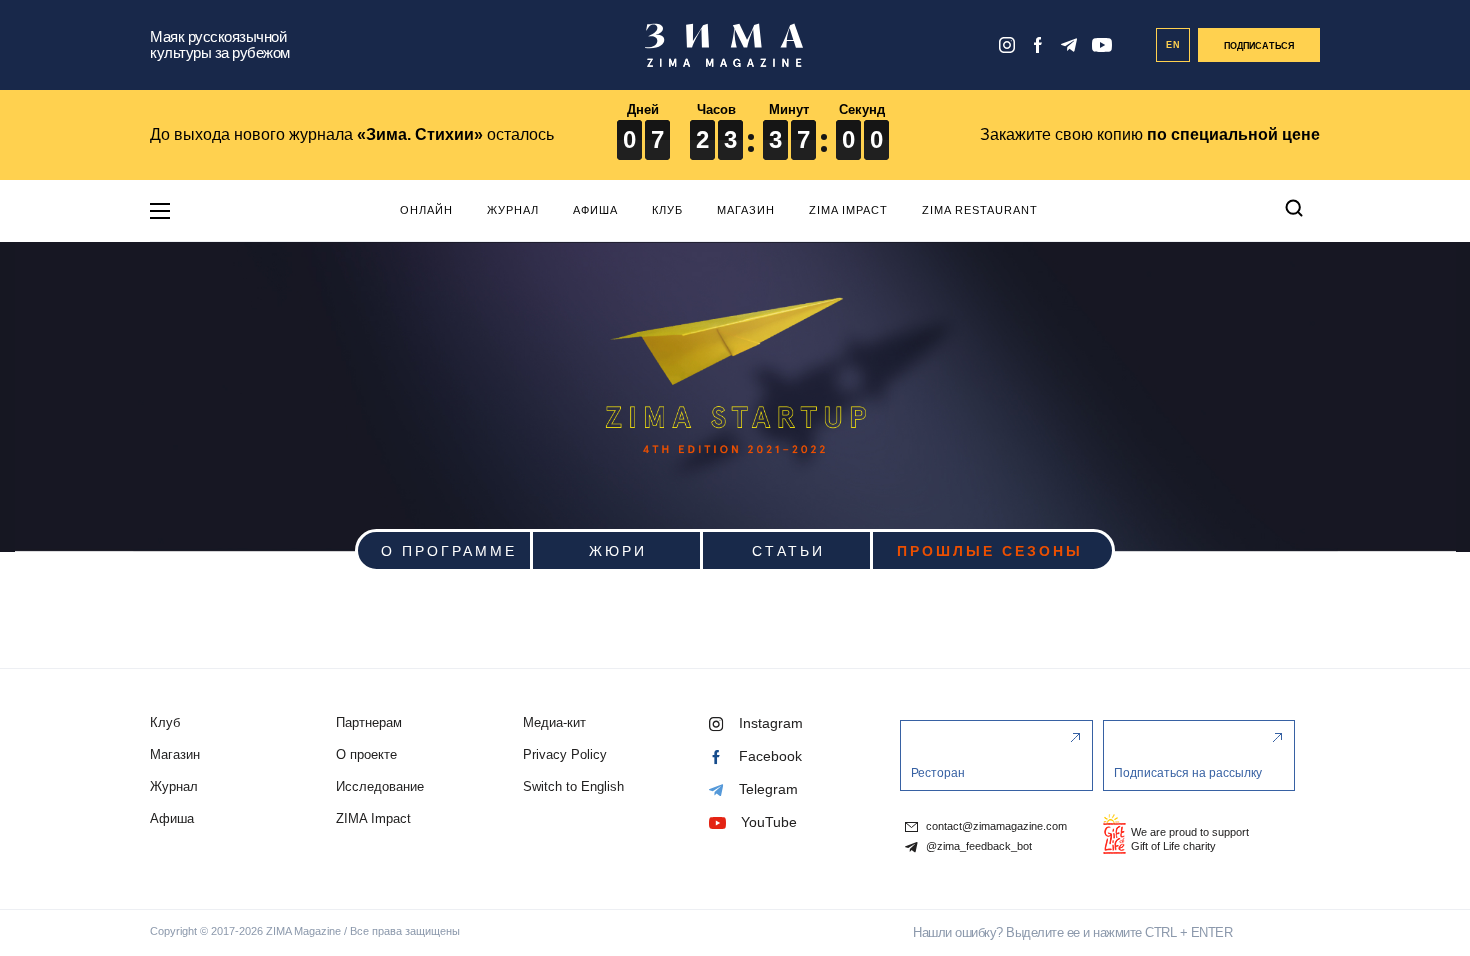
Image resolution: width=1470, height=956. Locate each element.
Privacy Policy (565, 754)
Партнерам (369, 722)
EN (1173, 45)
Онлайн (426, 210)
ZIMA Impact (848, 210)
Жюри (618, 550)
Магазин (746, 210)
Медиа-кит (554, 722)
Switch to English (573, 786)
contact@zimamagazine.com (995, 826)
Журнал (513, 210)
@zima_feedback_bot (977, 846)
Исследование (380, 786)
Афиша (595, 210)
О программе (449, 550)
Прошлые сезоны (990, 550)
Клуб (667, 210)
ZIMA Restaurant (980, 210)
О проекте (366, 754)
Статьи (788, 550)
